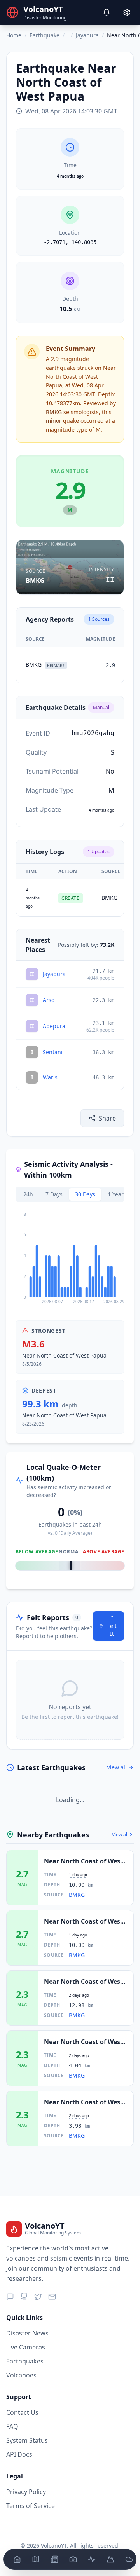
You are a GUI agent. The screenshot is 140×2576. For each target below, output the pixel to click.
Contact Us (22, 2412)
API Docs (19, 2454)
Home (14, 35)
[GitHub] (24, 2297)
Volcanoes (21, 2375)
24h (28, 1194)
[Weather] (129, 2559)
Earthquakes (25, 2361)
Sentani (53, 1052)
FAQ (12, 2426)
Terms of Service (31, 2506)
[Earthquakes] (92, 2559)
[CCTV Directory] (73, 2559)
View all (117, 1767)
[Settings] (127, 12)
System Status (27, 2440)
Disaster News (27, 2333)
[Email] (52, 2297)
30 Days (85, 1194)
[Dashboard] (17, 2559)
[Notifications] (107, 12)
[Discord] (10, 2297)
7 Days (54, 1194)
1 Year (116, 1194)
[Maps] (36, 2559)
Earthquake (45, 35)
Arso (49, 1000)
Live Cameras (26, 2347)
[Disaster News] (54, 2559)
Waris (50, 1077)
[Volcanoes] (110, 2559)
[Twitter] (38, 2297)
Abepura (54, 1026)
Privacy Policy (26, 2492)
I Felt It (112, 1626)
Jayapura (87, 35)
